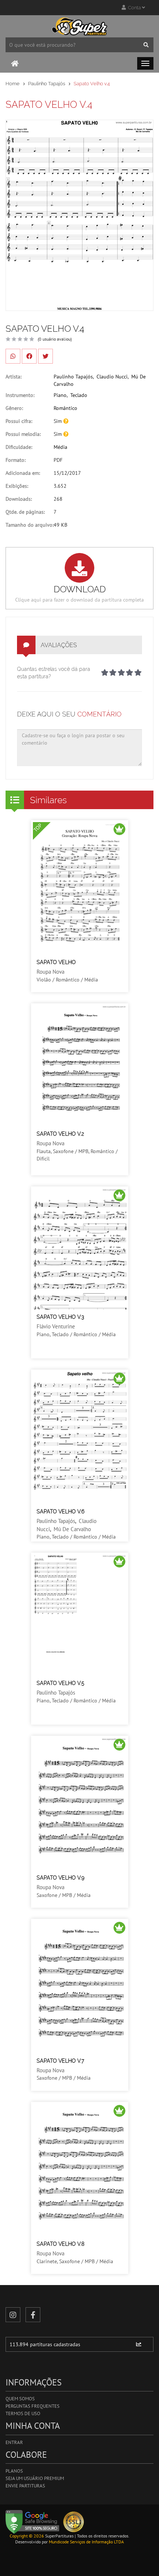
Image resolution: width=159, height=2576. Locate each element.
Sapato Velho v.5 (60, 1683)
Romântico (65, 408)
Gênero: (14, 408)
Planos (14, 2471)
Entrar (14, 2442)
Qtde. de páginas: (25, 512)
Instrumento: (20, 395)
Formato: (16, 460)
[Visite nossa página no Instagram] (13, 2315)
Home (13, 84)
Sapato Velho (56, 962)
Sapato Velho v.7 (60, 2061)
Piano (60, 395)
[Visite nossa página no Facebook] (33, 2315)
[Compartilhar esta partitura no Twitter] (45, 356)
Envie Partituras (25, 2486)
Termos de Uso (23, 2413)
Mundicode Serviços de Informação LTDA (86, 2542)
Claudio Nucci (112, 377)
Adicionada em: (23, 473)
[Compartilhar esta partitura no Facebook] (29, 356)
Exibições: (17, 486)
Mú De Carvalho (72, 1529)
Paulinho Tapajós (47, 84)
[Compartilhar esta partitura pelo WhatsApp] (13, 356)
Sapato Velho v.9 (60, 1878)
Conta (134, 8)
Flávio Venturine (56, 1326)
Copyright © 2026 (27, 2536)
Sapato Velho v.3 (60, 1317)
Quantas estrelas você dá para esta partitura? (54, 673)
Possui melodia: (23, 434)
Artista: (13, 377)
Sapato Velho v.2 (60, 1134)
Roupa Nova (50, 972)
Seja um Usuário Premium (35, 2478)
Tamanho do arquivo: (30, 525)
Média (60, 447)
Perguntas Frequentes (33, 2406)
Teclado (79, 395)
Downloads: (19, 499)
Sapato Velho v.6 (60, 1512)
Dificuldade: (19, 447)
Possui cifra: (19, 421)
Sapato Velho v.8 (60, 2244)
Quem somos (20, 2399)
